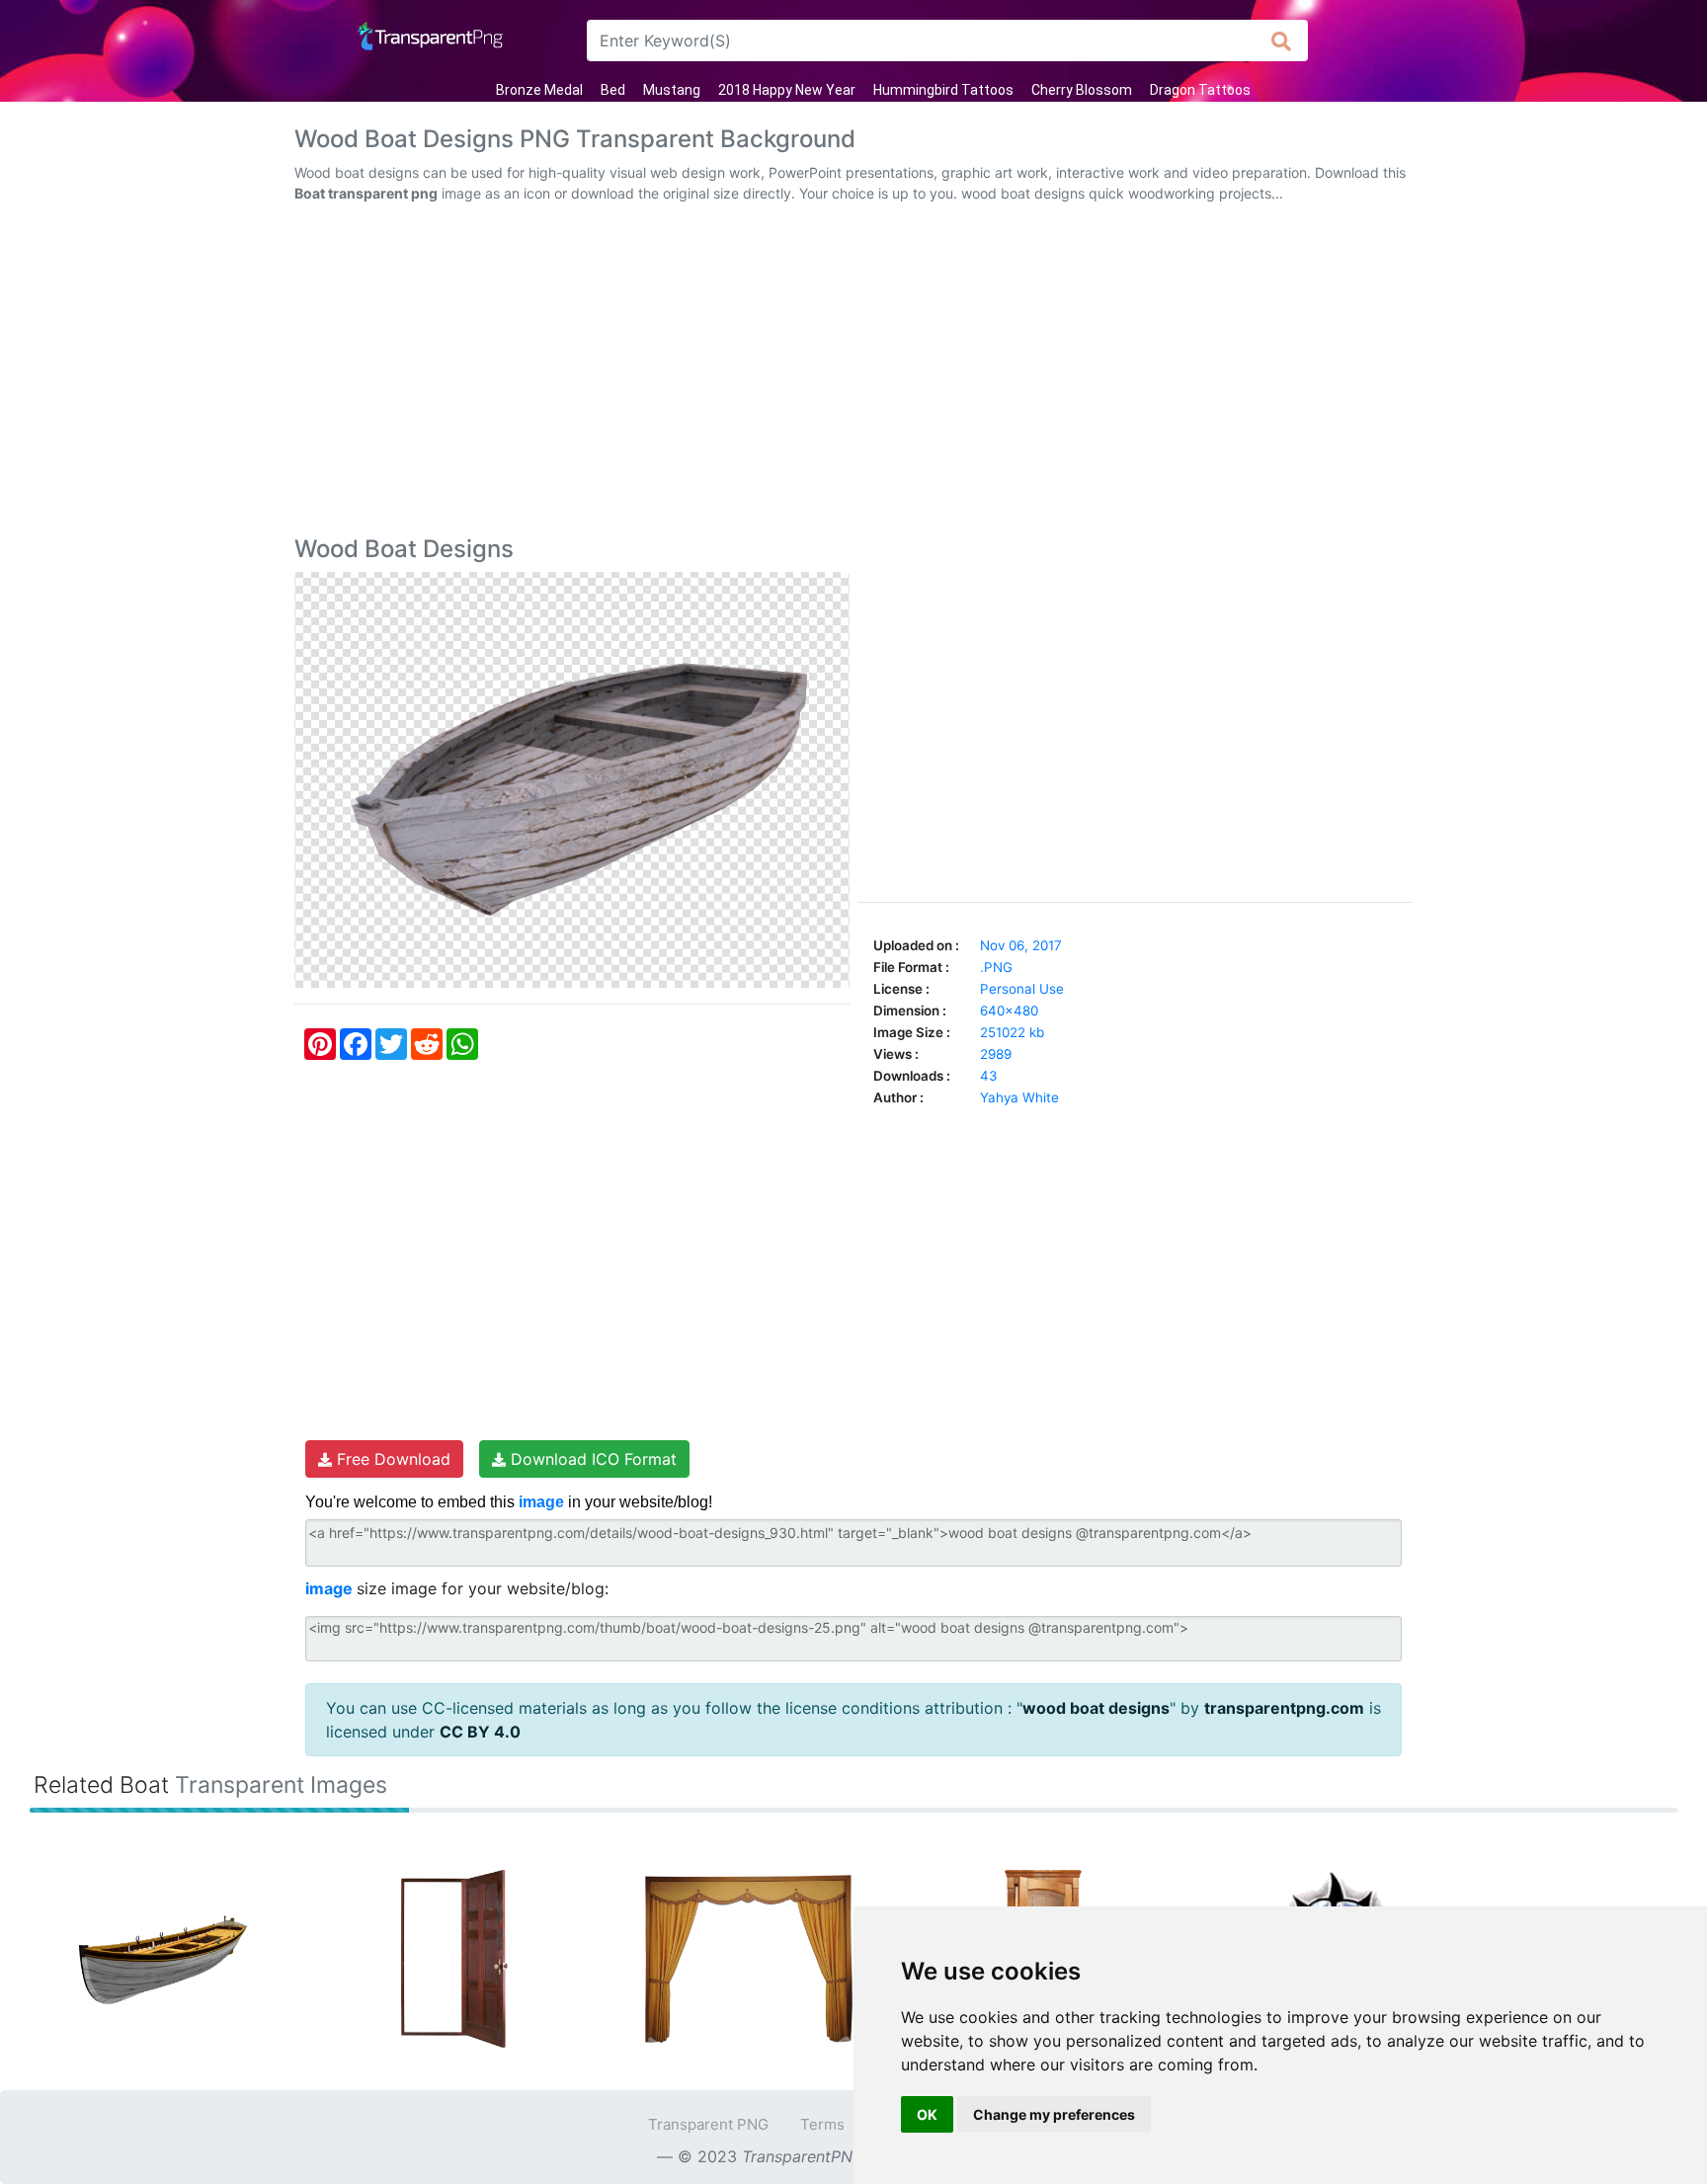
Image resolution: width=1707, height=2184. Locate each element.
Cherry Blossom (1082, 90)
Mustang (672, 90)
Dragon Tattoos (1200, 90)
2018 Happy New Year (787, 90)
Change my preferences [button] (1054, 2114)
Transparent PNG (708, 2124)
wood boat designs (1096, 1708)
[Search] (1282, 40)
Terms (822, 2124)
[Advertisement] (853, 373)
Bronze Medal (539, 90)
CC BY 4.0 (480, 1732)
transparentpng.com (1284, 1708)
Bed (613, 90)
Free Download (391, 1459)
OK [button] (927, 2114)
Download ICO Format (591, 1459)
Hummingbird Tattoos (943, 90)
